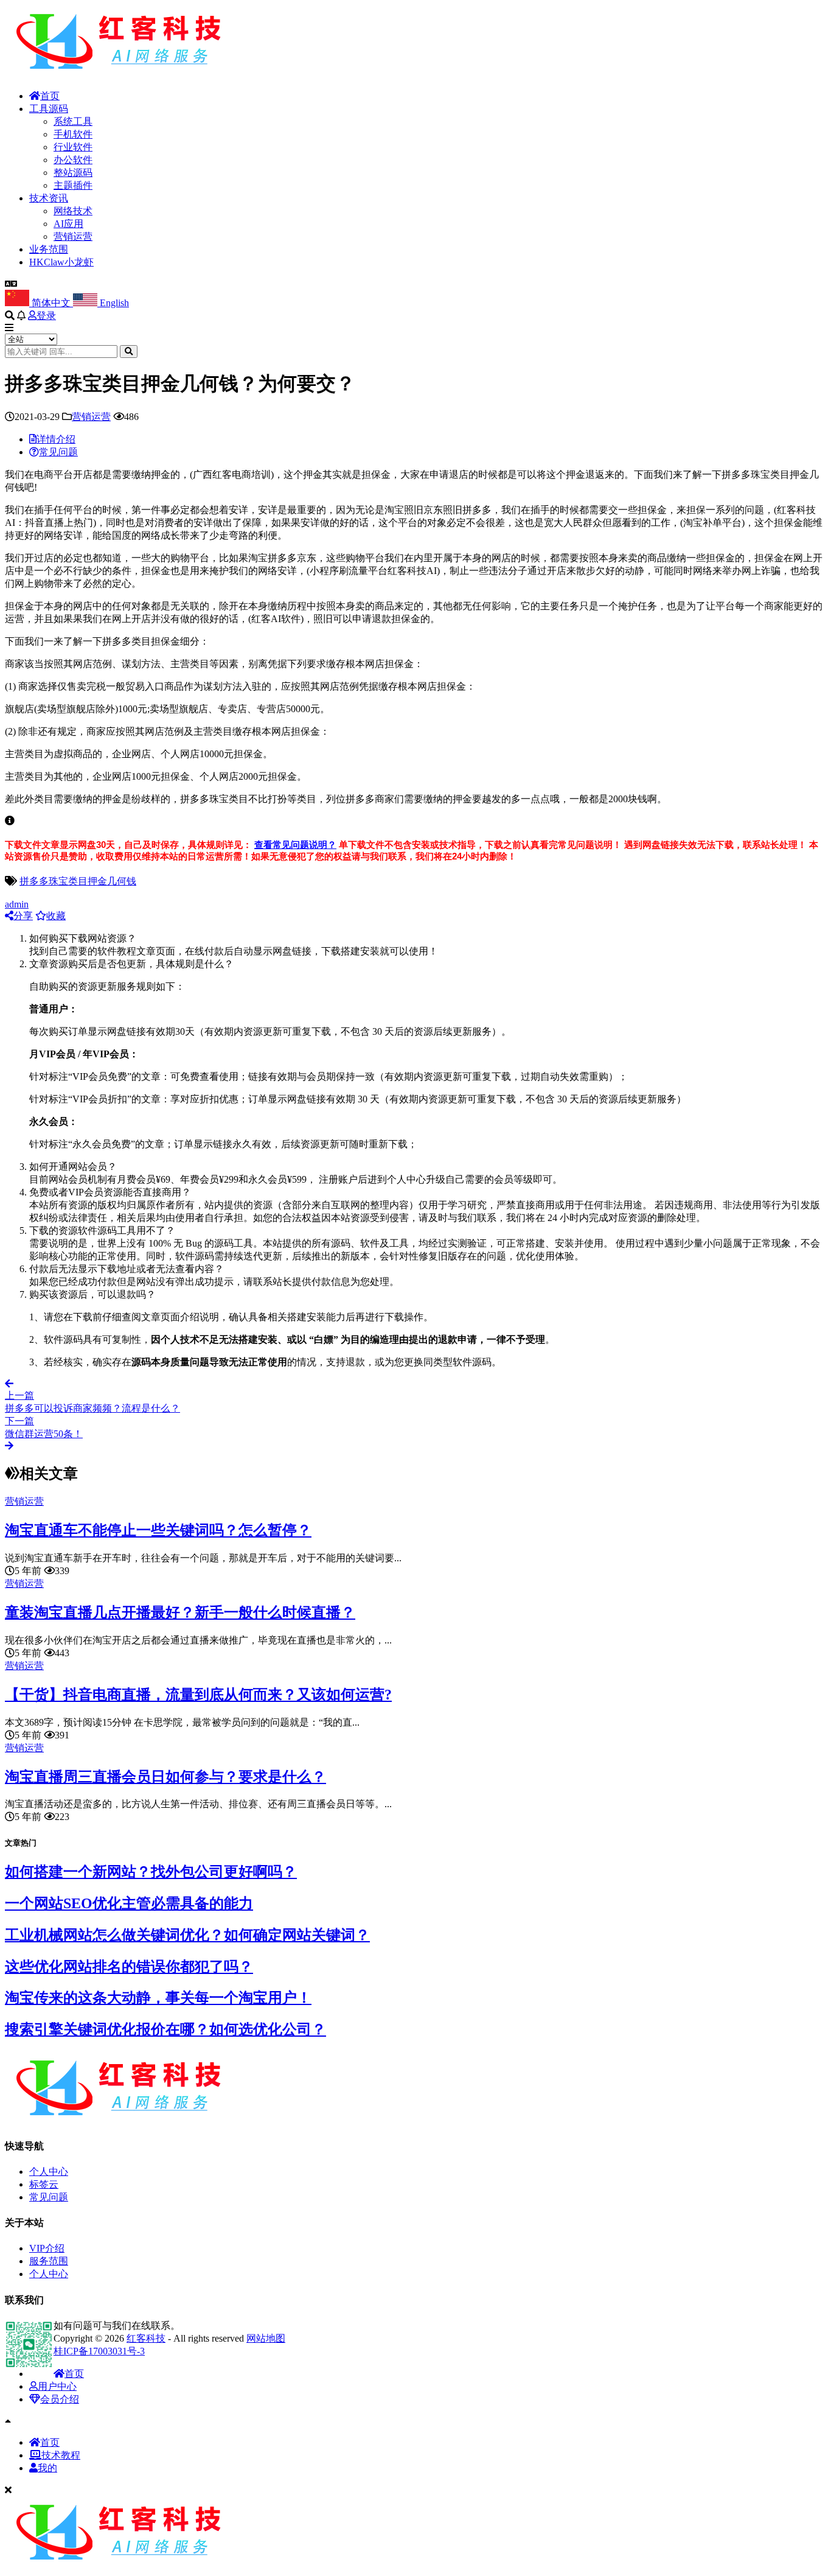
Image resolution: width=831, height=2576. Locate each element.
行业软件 (73, 147)
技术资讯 (49, 198)
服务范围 (49, 2261)
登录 (46, 316)
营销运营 (73, 236)
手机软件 (73, 134)
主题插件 (73, 185)
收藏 (56, 916)
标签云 (44, 2184)
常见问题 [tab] (58, 452)
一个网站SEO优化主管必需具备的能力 (129, 1903)
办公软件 (73, 160)
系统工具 (73, 121)
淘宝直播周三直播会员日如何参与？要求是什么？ (165, 1777)
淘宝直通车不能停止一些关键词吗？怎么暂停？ (158, 1530)
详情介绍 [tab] (56, 439)
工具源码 (49, 109)
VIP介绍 (47, 2248)
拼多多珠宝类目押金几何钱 (78, 881)
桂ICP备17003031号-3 (99, 2351)
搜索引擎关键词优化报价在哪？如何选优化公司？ (165, 2029)
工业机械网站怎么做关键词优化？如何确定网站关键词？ (187, 1935)
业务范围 (49, 249)
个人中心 (49, 2172)
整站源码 (73, 173)
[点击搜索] (129, 352)
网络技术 (73, 211)
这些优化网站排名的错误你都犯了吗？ (129, 1967)
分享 (23, 916)
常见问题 (49, 2197)
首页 (50, 96)
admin (17, 904)
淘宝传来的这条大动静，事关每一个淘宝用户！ (158, 1998)
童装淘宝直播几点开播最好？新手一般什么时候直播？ (180, 1612)
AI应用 (68, 224)
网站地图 (266, 2338)
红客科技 (146, 2338)
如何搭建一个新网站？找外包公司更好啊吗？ (151, 1872)
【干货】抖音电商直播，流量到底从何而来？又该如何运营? (198, 1695)
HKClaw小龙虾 (61, 262)
